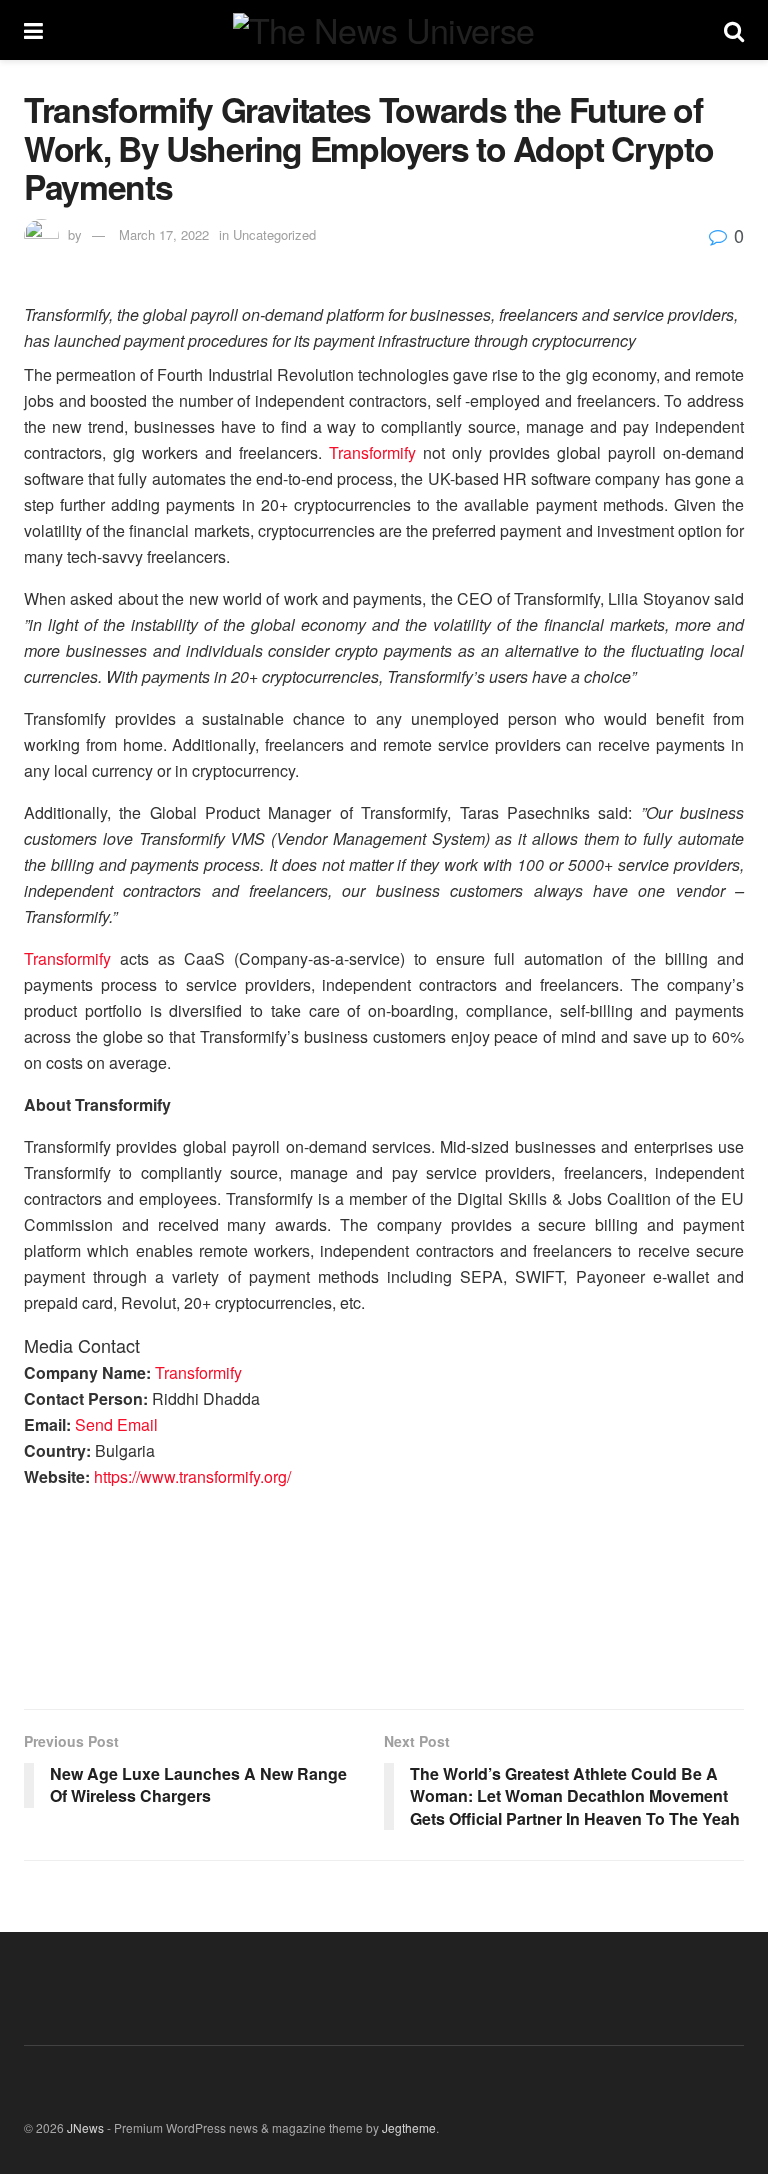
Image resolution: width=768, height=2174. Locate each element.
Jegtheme (409, 2127)
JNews (85, 2127)
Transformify (372, 452)
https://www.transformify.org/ (192, 1476)
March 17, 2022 (164, 234)
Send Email (116, 1424)
